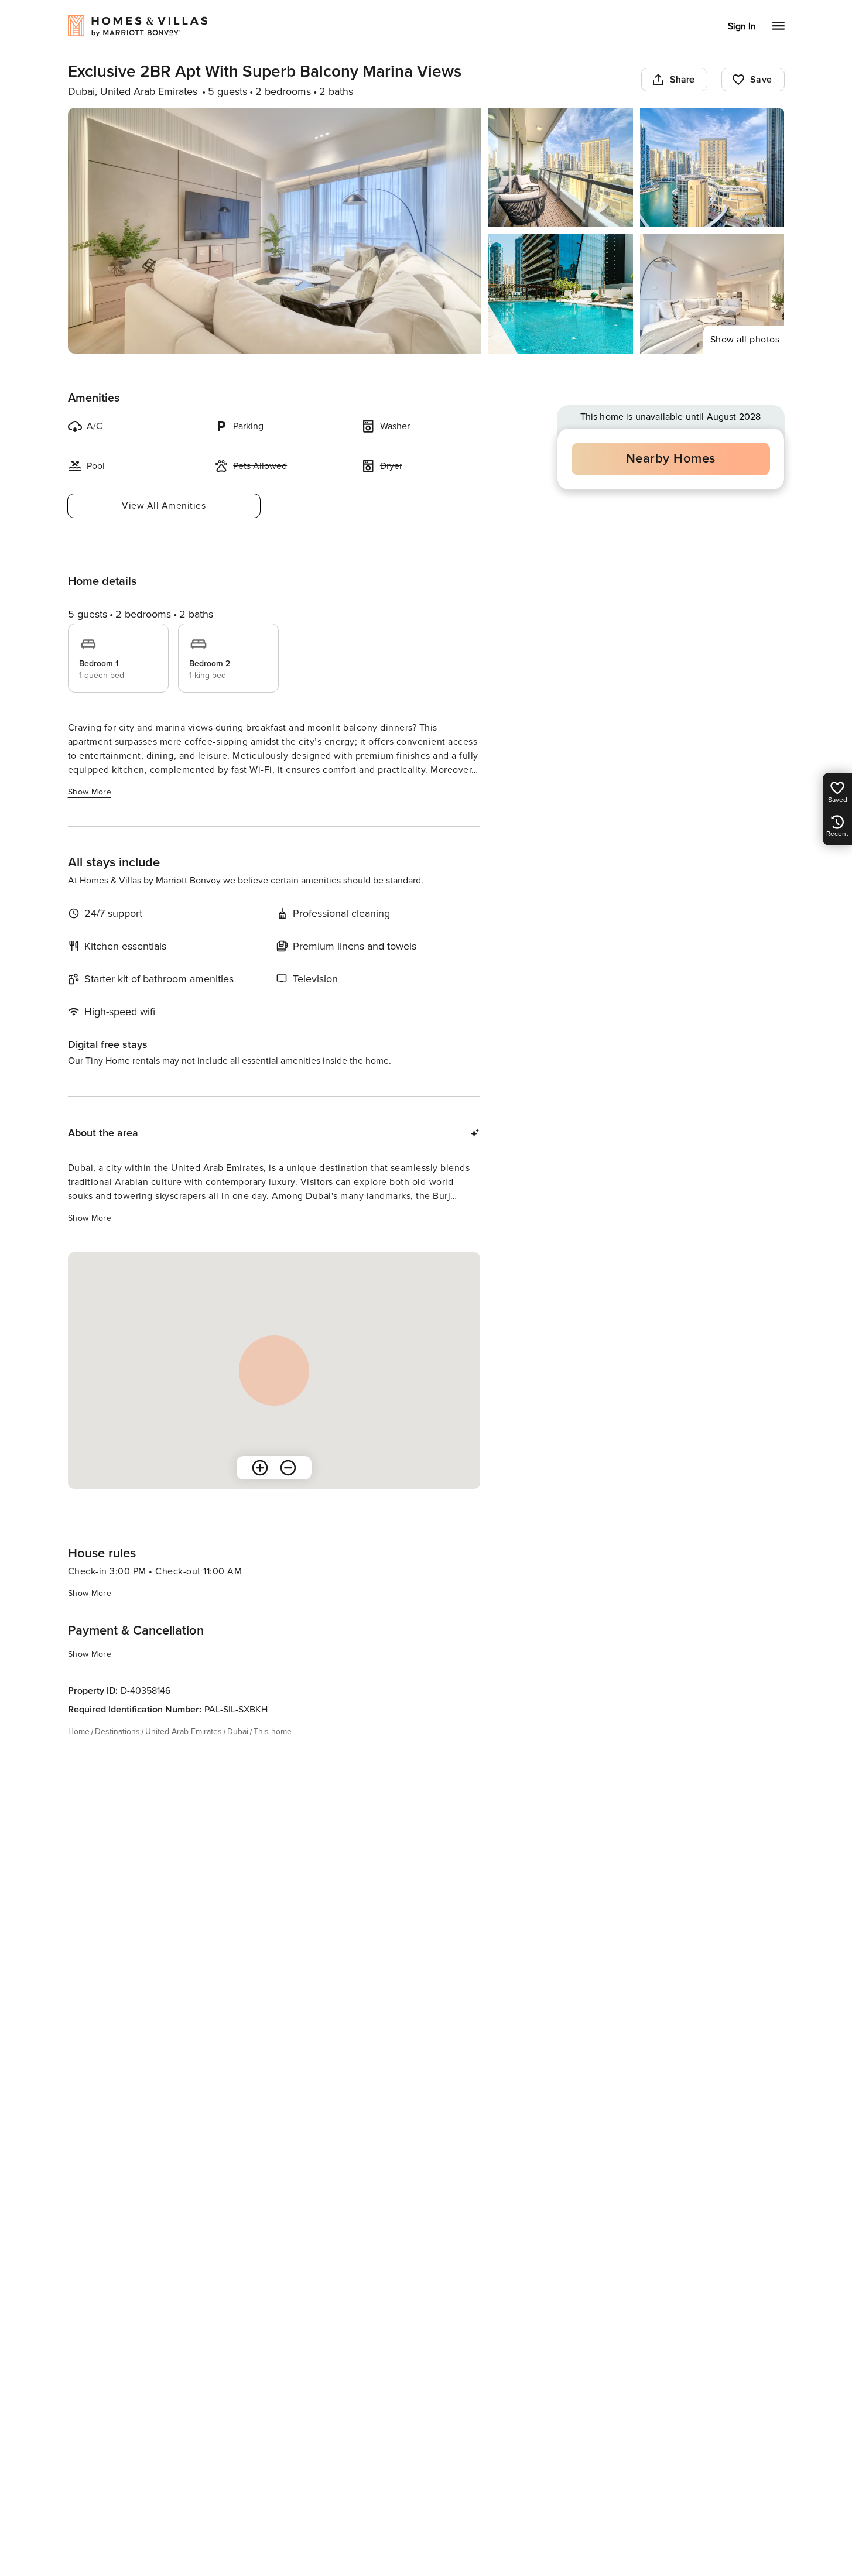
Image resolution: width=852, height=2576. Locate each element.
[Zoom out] (288, 1468)
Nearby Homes (671, 459)
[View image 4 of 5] (561, 294)
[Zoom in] (260, 1468)
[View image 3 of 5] (712, 167)
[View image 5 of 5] (712, 294)
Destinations (117, 1731)
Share (682, 80)
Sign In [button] (742, 26)
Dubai (238, 1731)
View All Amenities (164, 506)
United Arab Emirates (184, 1731)
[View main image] (275, 231)
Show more (90, 792)
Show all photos (745, 340)
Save (761, 80)
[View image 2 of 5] (561, 167)
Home (79, 1731)
